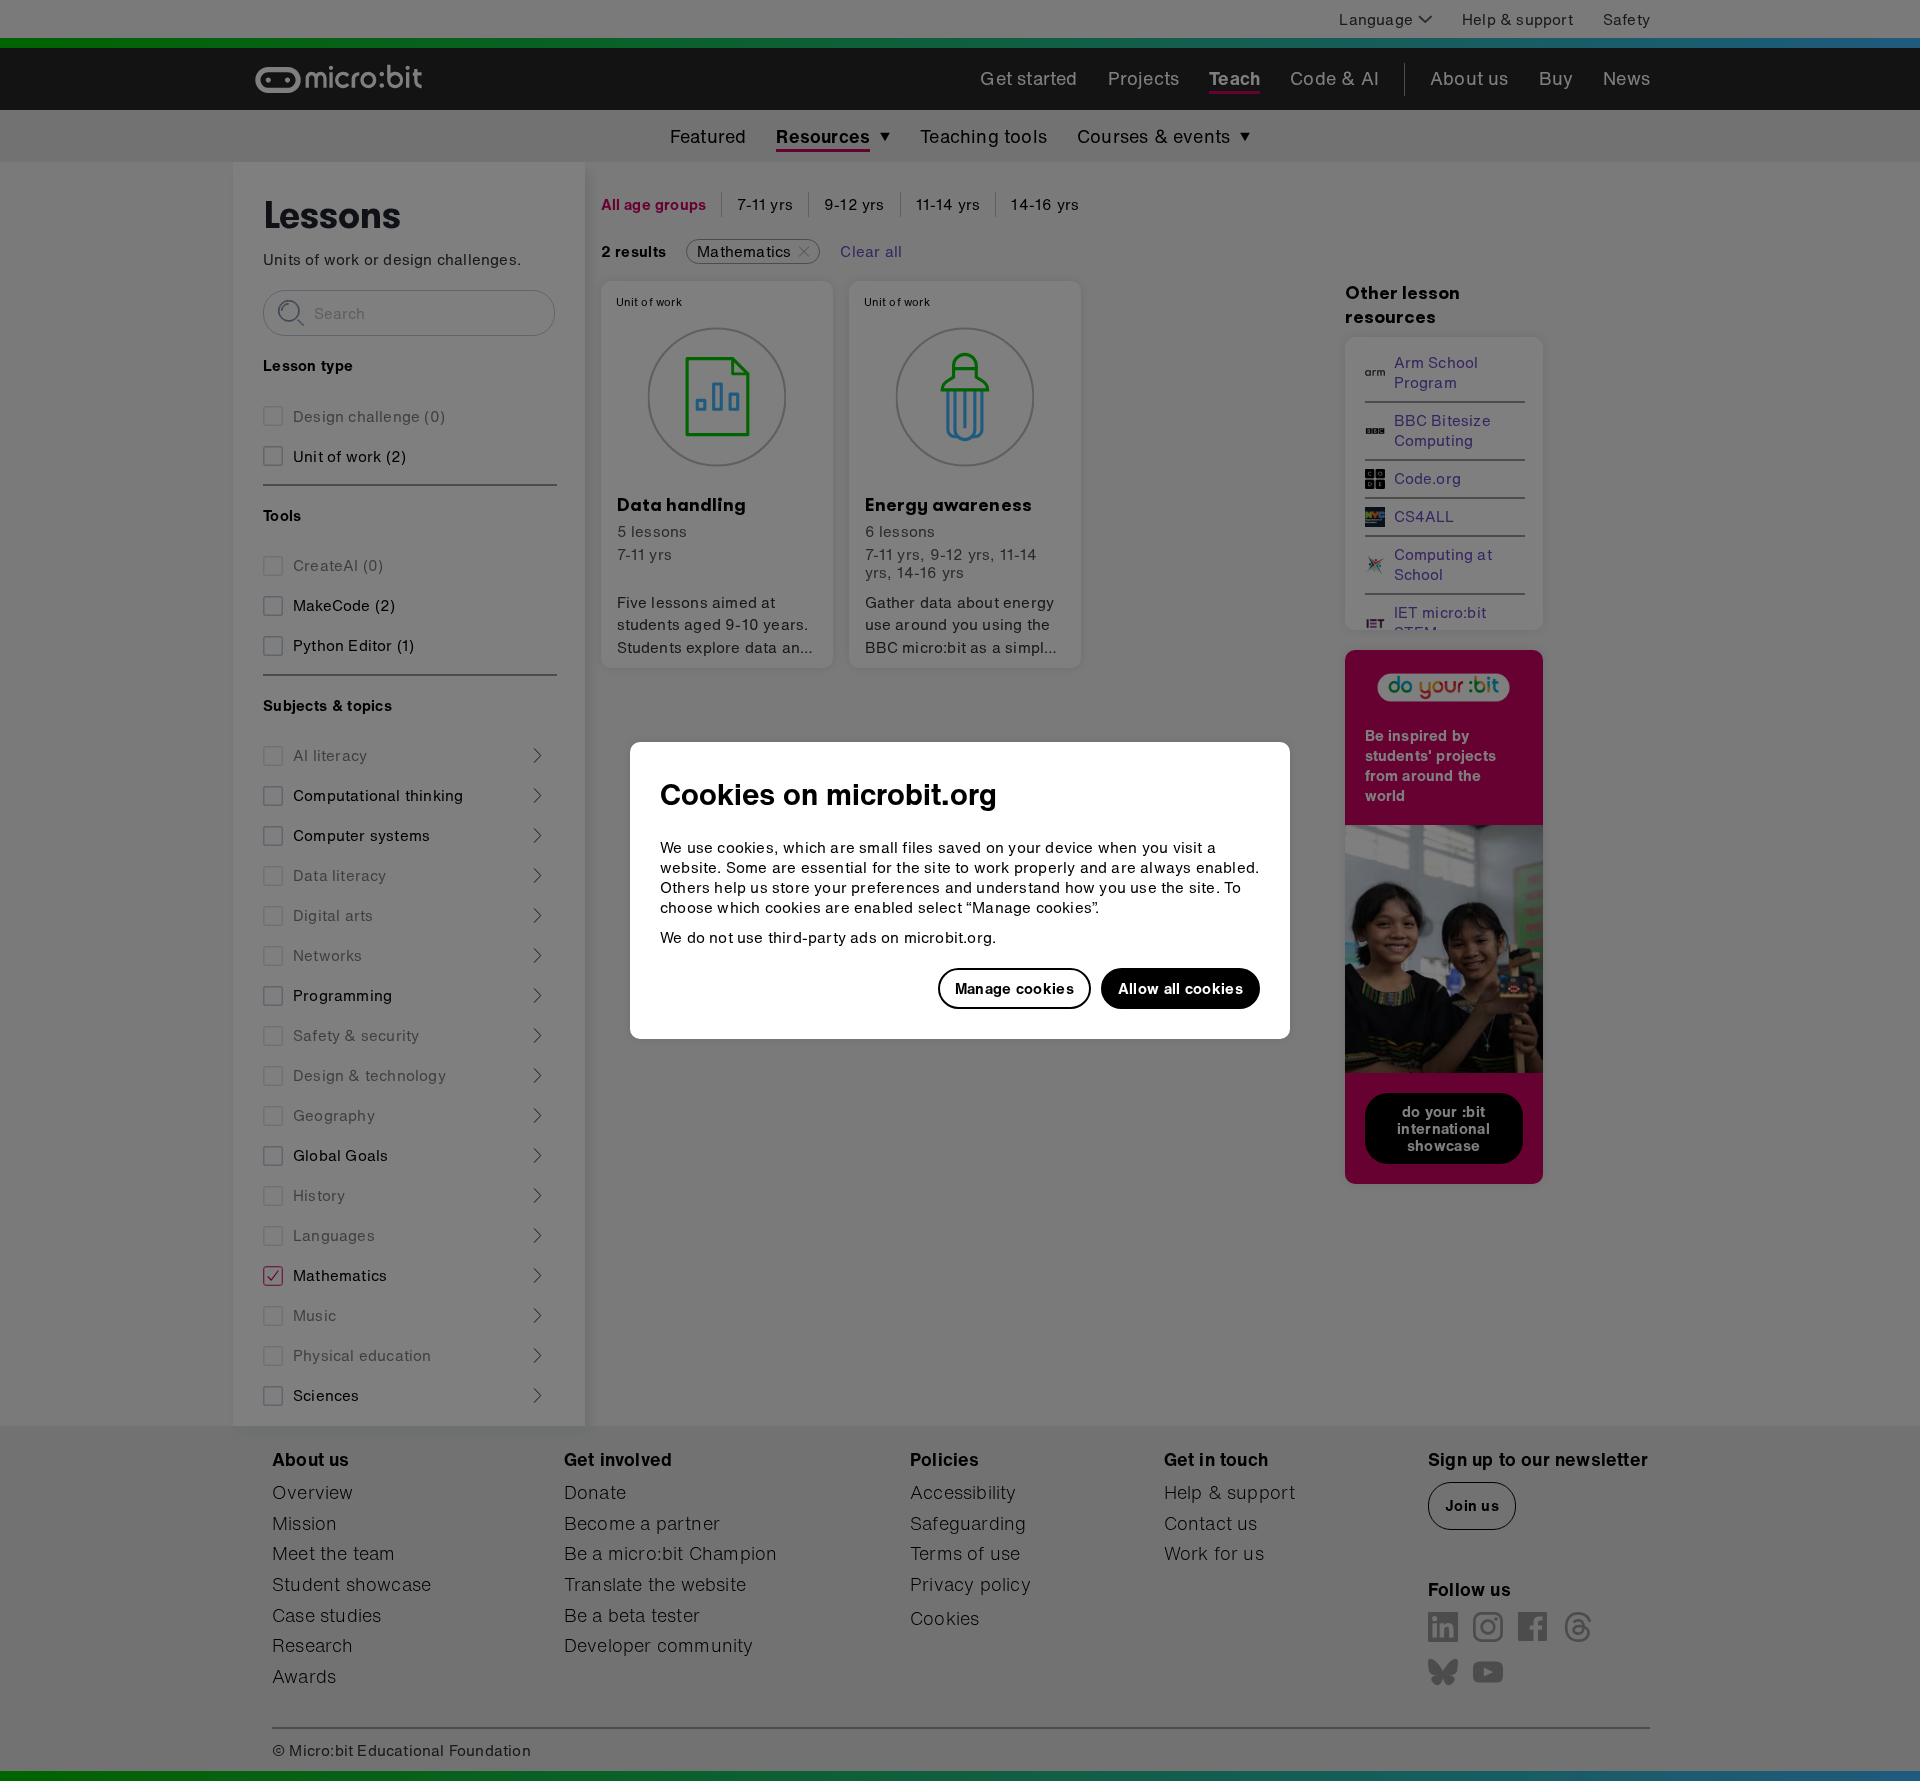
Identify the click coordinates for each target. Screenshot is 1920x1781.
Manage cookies (1014, 988)
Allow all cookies (1180, 988)
